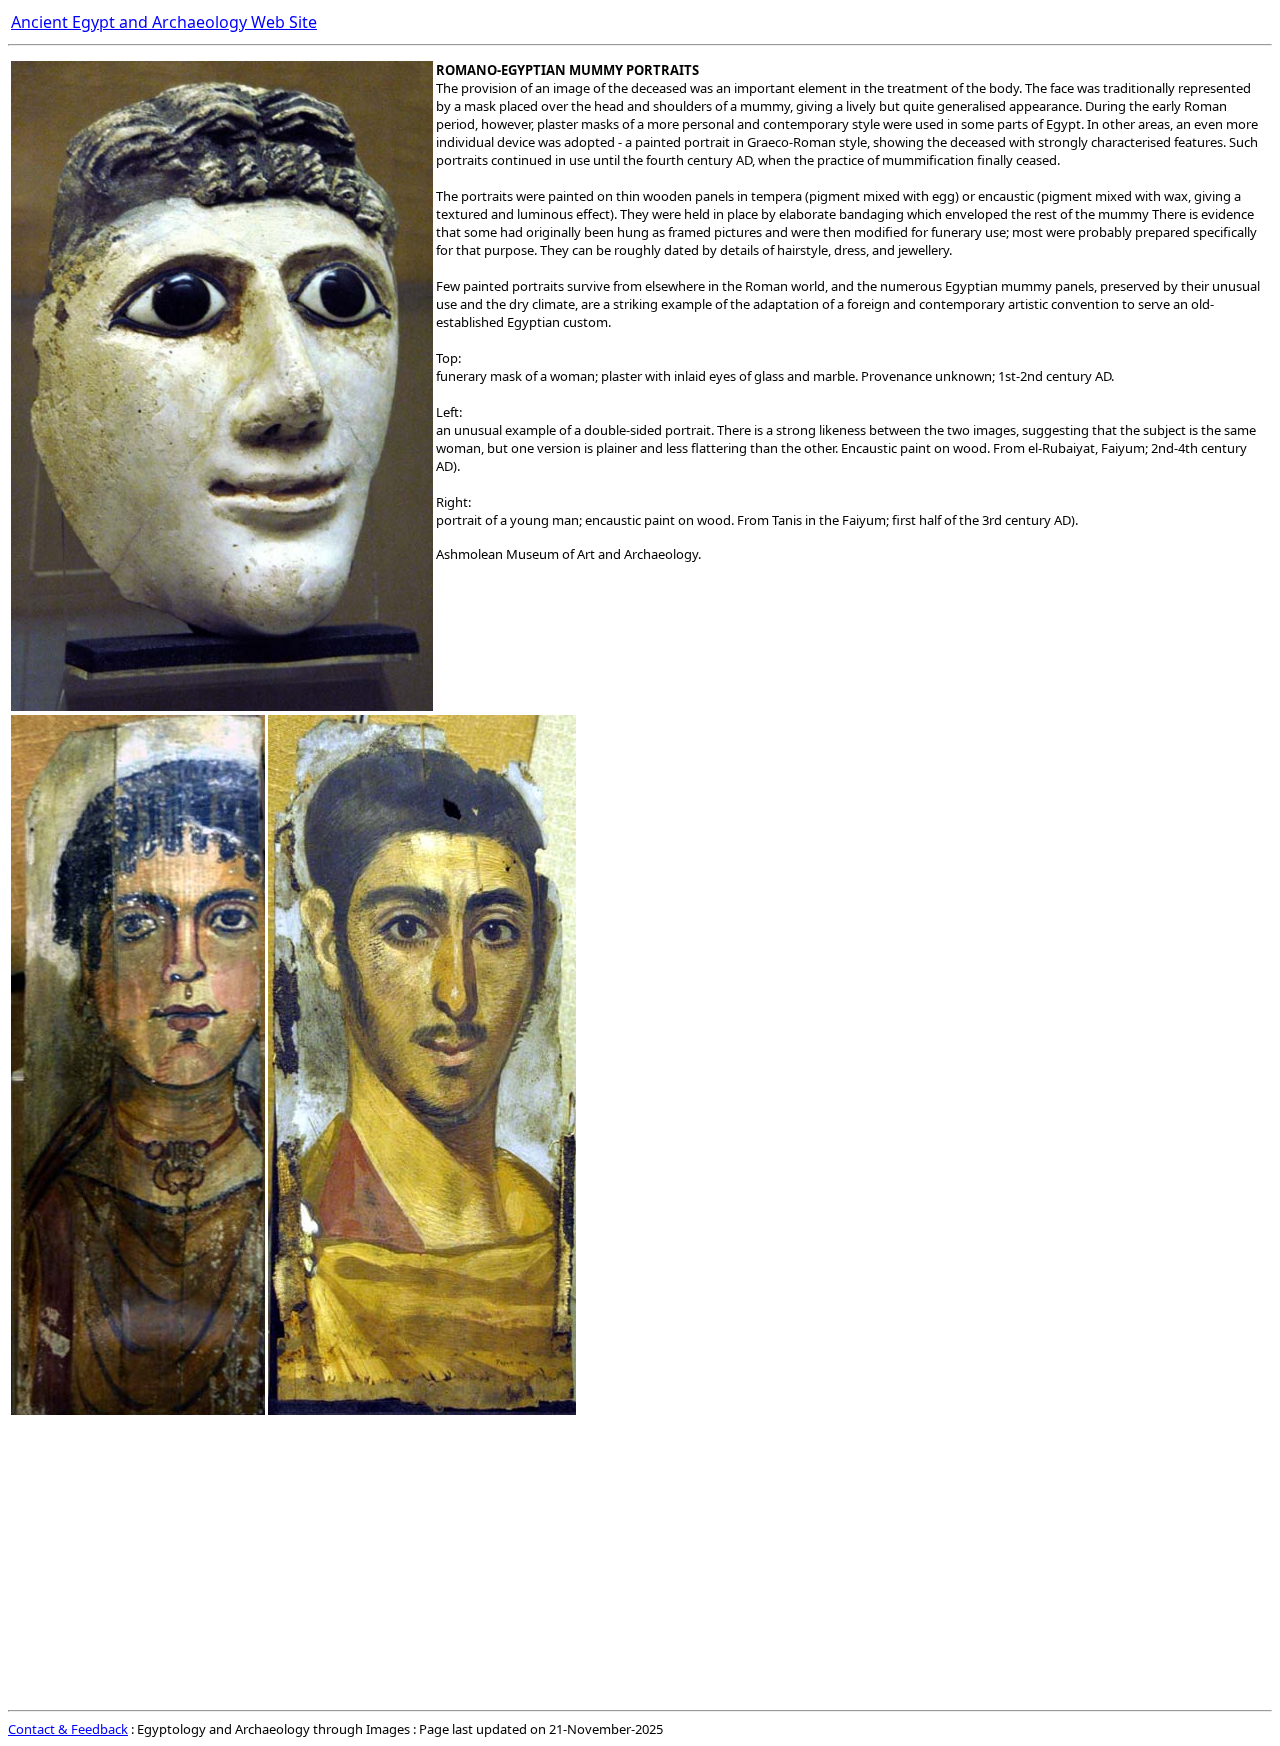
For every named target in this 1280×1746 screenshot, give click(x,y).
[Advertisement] (608, 1562)
